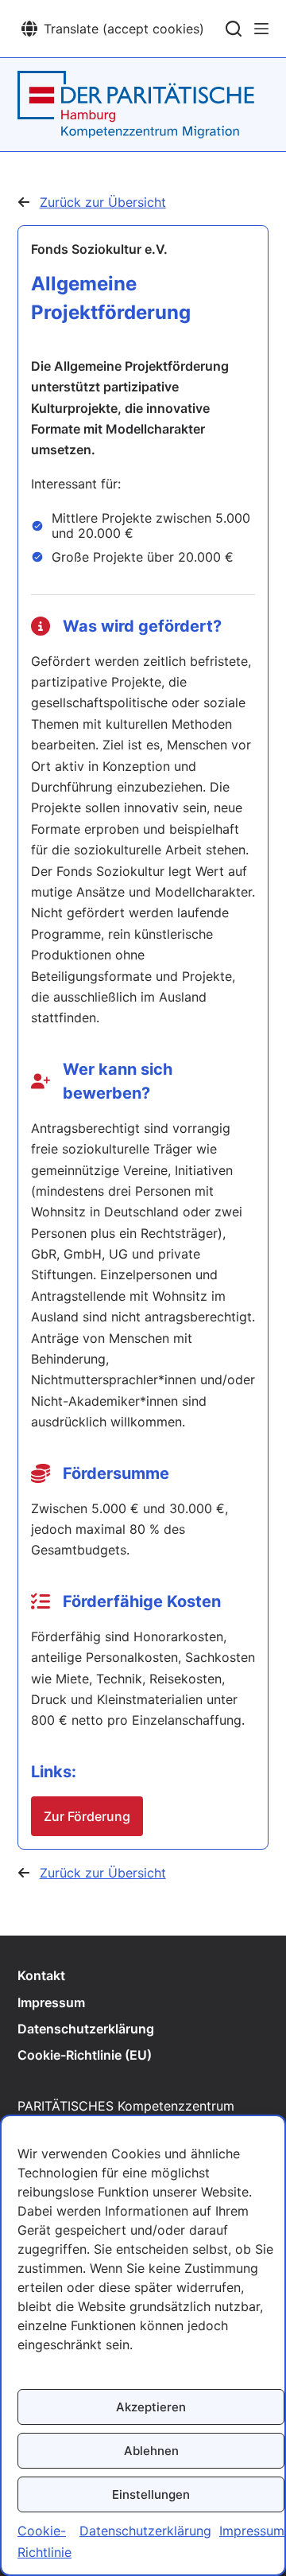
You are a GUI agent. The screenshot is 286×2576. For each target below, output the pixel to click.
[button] (113, 29)
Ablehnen (151, 2451)
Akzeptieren (151, 2407)
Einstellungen (151, 2494)
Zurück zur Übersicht (103, 202)
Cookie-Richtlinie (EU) (85, 2055)
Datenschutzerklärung (145, 2531)
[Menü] (261, 29)
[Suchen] (234, 29)
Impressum (252, 2531)
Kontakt (41, 1975)
